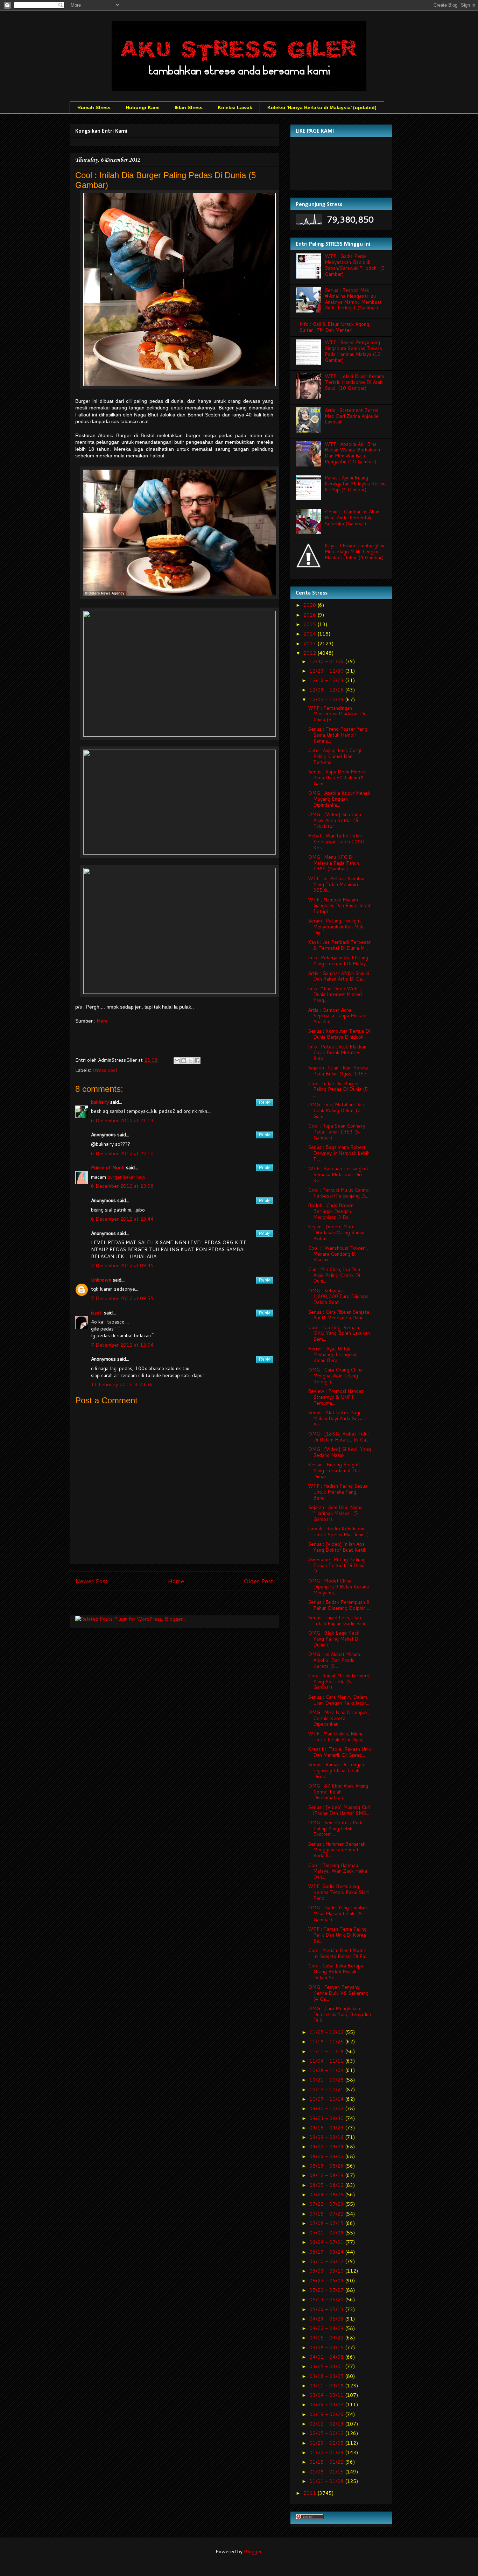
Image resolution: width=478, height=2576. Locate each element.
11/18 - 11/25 (327, 2042)
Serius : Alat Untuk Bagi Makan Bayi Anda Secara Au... (337, 1418)
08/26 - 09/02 (327, 2156)
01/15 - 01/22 (327, 2462)
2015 (310, 624)
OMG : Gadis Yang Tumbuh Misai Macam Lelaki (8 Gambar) (338, 1914)
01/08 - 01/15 (327, 2472)
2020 (310, 605)
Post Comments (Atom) (190, 1605)
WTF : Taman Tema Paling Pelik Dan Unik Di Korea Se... (337, 1935)
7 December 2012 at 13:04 (122, 1345)
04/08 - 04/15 (327, 2347)
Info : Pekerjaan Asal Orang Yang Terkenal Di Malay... (338, 960)
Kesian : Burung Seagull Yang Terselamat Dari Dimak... (335, 1471)
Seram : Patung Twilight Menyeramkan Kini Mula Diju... (336, 927)
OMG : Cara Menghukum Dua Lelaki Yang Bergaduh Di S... (339, 2014)
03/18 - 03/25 (327, 2376)
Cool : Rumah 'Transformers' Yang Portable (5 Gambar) (339, 1682)
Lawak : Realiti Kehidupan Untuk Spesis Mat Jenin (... (339, 1532)
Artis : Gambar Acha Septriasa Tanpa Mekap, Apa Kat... (337, 1016)
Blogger (253, 2552)
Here (102, 1021)
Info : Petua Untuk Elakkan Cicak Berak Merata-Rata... (337, 1053)
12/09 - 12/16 (327, 690)
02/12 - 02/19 (327, 2424)
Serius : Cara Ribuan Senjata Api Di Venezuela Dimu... (339, 1315)
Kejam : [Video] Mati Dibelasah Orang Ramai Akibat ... (336, 1233)
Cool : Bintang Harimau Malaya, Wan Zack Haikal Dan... (338, 1871)
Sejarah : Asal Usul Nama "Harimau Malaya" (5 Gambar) (335, 1513)
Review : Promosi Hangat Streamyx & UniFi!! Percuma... (336, 1397)
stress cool (105, 1070)
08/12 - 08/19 (327, 2175)
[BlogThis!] (184, 1061)
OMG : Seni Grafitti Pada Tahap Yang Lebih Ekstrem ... (336, 1829)
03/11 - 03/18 (327, 2386)
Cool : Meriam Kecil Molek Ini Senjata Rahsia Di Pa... (338, 1953)
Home (176, 1581)
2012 (310, 653)
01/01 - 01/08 (327, 2481)
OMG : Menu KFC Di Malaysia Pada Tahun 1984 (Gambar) (333, 863)
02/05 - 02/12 (327, 2433)
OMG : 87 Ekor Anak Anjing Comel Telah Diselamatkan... (338, 1792)
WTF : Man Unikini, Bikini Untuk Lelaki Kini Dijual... (337, 1737)
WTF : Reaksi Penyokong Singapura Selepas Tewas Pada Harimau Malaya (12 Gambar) (353, 351)
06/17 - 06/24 (327, 2252)
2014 (310, 634)
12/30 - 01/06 (327, 661)
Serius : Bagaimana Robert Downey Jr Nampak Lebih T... (339, 1153)
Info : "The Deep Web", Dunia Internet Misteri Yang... (335, 995)
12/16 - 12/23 (327, 680)
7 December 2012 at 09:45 (122, 1265)
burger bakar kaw (126, 1177)
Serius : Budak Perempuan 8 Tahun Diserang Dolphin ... (339, 1605)
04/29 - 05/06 (327, 2319)
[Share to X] (190, 1061)
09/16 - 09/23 (327, 2128)
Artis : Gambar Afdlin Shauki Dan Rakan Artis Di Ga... (339, 976)
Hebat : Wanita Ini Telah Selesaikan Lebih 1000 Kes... (336, 842)
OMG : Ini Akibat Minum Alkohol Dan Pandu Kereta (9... (334, 1660)
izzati (97, 1313)
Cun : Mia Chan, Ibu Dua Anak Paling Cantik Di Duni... (334, 1275)
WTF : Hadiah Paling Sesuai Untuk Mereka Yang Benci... (338, 1492)
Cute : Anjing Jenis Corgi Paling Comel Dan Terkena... (335, 756)
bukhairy (100, 1102)
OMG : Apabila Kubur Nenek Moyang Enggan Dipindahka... (339, 799)
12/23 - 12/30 (327, 671)
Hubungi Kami (143, 107)
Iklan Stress (189, 107)
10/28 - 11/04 (327, 2070)
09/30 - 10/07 (327, 2108)
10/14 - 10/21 (327, 2090)
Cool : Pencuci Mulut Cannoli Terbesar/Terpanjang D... (339, 1193)
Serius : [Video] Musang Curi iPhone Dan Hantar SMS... (339, 1810)
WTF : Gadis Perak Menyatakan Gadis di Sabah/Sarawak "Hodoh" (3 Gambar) (355, 265)
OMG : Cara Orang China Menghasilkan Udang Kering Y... (335, 1376)
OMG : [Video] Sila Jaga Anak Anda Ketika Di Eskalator (335, 820)
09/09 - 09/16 (327, 2137)
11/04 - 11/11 (327, 2061)
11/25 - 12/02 (327, 2032)
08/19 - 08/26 (327, 2166)
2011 (310, 2493)
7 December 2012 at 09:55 (122, 1298)
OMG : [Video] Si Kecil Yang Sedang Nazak (339, 1452)
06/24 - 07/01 (327, 2242)
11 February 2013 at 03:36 (122, 1384)
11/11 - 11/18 (327, 2051)
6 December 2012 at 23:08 (122, 1186)
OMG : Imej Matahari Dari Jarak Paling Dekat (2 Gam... (336, 1110)
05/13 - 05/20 (327, 2300)
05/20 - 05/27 (327, 2290)
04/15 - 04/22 (327, 2338)
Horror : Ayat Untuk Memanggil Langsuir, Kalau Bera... (333, 1355)
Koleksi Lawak (235, 107)
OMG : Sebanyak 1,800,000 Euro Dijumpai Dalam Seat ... (339, 1297)
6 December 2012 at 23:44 (122, 1219)
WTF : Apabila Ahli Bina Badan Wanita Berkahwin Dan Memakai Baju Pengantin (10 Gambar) (352, 453)
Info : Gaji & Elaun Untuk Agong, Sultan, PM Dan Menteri (335, 327)
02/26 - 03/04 (327, 2405)
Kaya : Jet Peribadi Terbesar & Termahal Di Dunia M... (339, 945)
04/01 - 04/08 (327, 2357)
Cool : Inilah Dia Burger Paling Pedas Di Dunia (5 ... (338, 1089)
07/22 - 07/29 (327, 2204)
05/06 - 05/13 (327, 2309)
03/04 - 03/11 (327, 2395)
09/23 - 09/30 (327, 2118)
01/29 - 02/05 (327, 2443)
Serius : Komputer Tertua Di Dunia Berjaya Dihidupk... (339, 1034)
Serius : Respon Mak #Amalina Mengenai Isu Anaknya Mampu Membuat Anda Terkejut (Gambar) (353, 299)
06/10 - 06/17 (327, 2261)
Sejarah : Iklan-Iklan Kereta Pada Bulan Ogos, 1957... (339, 1071)
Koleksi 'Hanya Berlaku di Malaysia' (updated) (322, 107)
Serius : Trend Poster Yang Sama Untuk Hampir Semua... (338, 735)
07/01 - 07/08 (327, 2233)
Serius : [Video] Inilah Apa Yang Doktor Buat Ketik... (339, 1547)
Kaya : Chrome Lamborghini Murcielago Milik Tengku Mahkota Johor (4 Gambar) (354, 552)
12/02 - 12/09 (327, 700)
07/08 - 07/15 (327, 2223)
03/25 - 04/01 (327, 2366)
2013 (310, 644)
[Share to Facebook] (197, 1061)
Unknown (101, 1280)
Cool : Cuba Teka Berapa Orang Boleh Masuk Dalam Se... (336, 1972)
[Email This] (177, 1061)
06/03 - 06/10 (327, 2271)
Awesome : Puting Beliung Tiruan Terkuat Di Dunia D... (337, 1565)
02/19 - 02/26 (327, 2414)
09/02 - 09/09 (327, 2147)
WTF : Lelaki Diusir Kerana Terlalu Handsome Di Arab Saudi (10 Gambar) (354, 382)
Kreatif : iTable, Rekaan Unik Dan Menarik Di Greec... (339, 1752)
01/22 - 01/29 (327, 2452)
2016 (310, 615)
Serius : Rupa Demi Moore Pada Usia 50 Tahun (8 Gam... (336, 778)
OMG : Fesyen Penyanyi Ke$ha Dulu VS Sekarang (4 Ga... (338, 1993)
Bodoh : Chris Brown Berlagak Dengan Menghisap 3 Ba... (331, 1211)
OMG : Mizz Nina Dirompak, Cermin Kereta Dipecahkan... (339, 1718)
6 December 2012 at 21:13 (122, 1121)
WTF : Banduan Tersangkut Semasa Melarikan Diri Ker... (338, 1174)
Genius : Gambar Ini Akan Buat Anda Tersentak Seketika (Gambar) (352, 518)
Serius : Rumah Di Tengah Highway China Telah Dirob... (336, 1770)
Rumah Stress (94, 107)
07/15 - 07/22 (327, 2214)
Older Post (258, 1581)
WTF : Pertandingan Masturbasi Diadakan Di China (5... (336, 714)
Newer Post (92, 1581)
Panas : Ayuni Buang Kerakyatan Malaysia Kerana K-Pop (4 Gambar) (356, 484)
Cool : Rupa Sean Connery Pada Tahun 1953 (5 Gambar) (336, 1132)
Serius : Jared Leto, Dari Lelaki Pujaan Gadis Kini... (338, 1620)
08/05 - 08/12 (327, 2185)
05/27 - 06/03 (327, 2281)
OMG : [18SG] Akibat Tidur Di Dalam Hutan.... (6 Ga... (339, 1437)
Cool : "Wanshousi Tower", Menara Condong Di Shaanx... (338, 1254)
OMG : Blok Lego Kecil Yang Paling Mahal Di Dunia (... (334, 1639)
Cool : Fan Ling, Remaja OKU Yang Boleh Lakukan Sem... (339, 1333)
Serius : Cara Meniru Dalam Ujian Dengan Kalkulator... (339, 1700)
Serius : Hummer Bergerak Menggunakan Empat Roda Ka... (337, 1850)
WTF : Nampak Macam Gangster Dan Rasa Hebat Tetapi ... (339, 906)
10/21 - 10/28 (327, 2080)
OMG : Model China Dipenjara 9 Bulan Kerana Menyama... (338, 1587)
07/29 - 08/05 (327, 2195)
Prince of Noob (108, 1167)
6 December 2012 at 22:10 (122, 1153)
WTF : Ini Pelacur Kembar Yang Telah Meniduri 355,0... (336, 884)
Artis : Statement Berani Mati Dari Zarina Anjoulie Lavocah (352, 416)
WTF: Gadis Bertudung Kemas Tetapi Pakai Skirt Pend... (339, 1892)
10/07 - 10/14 (327, 2099)
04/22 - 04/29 (327, 2328)
